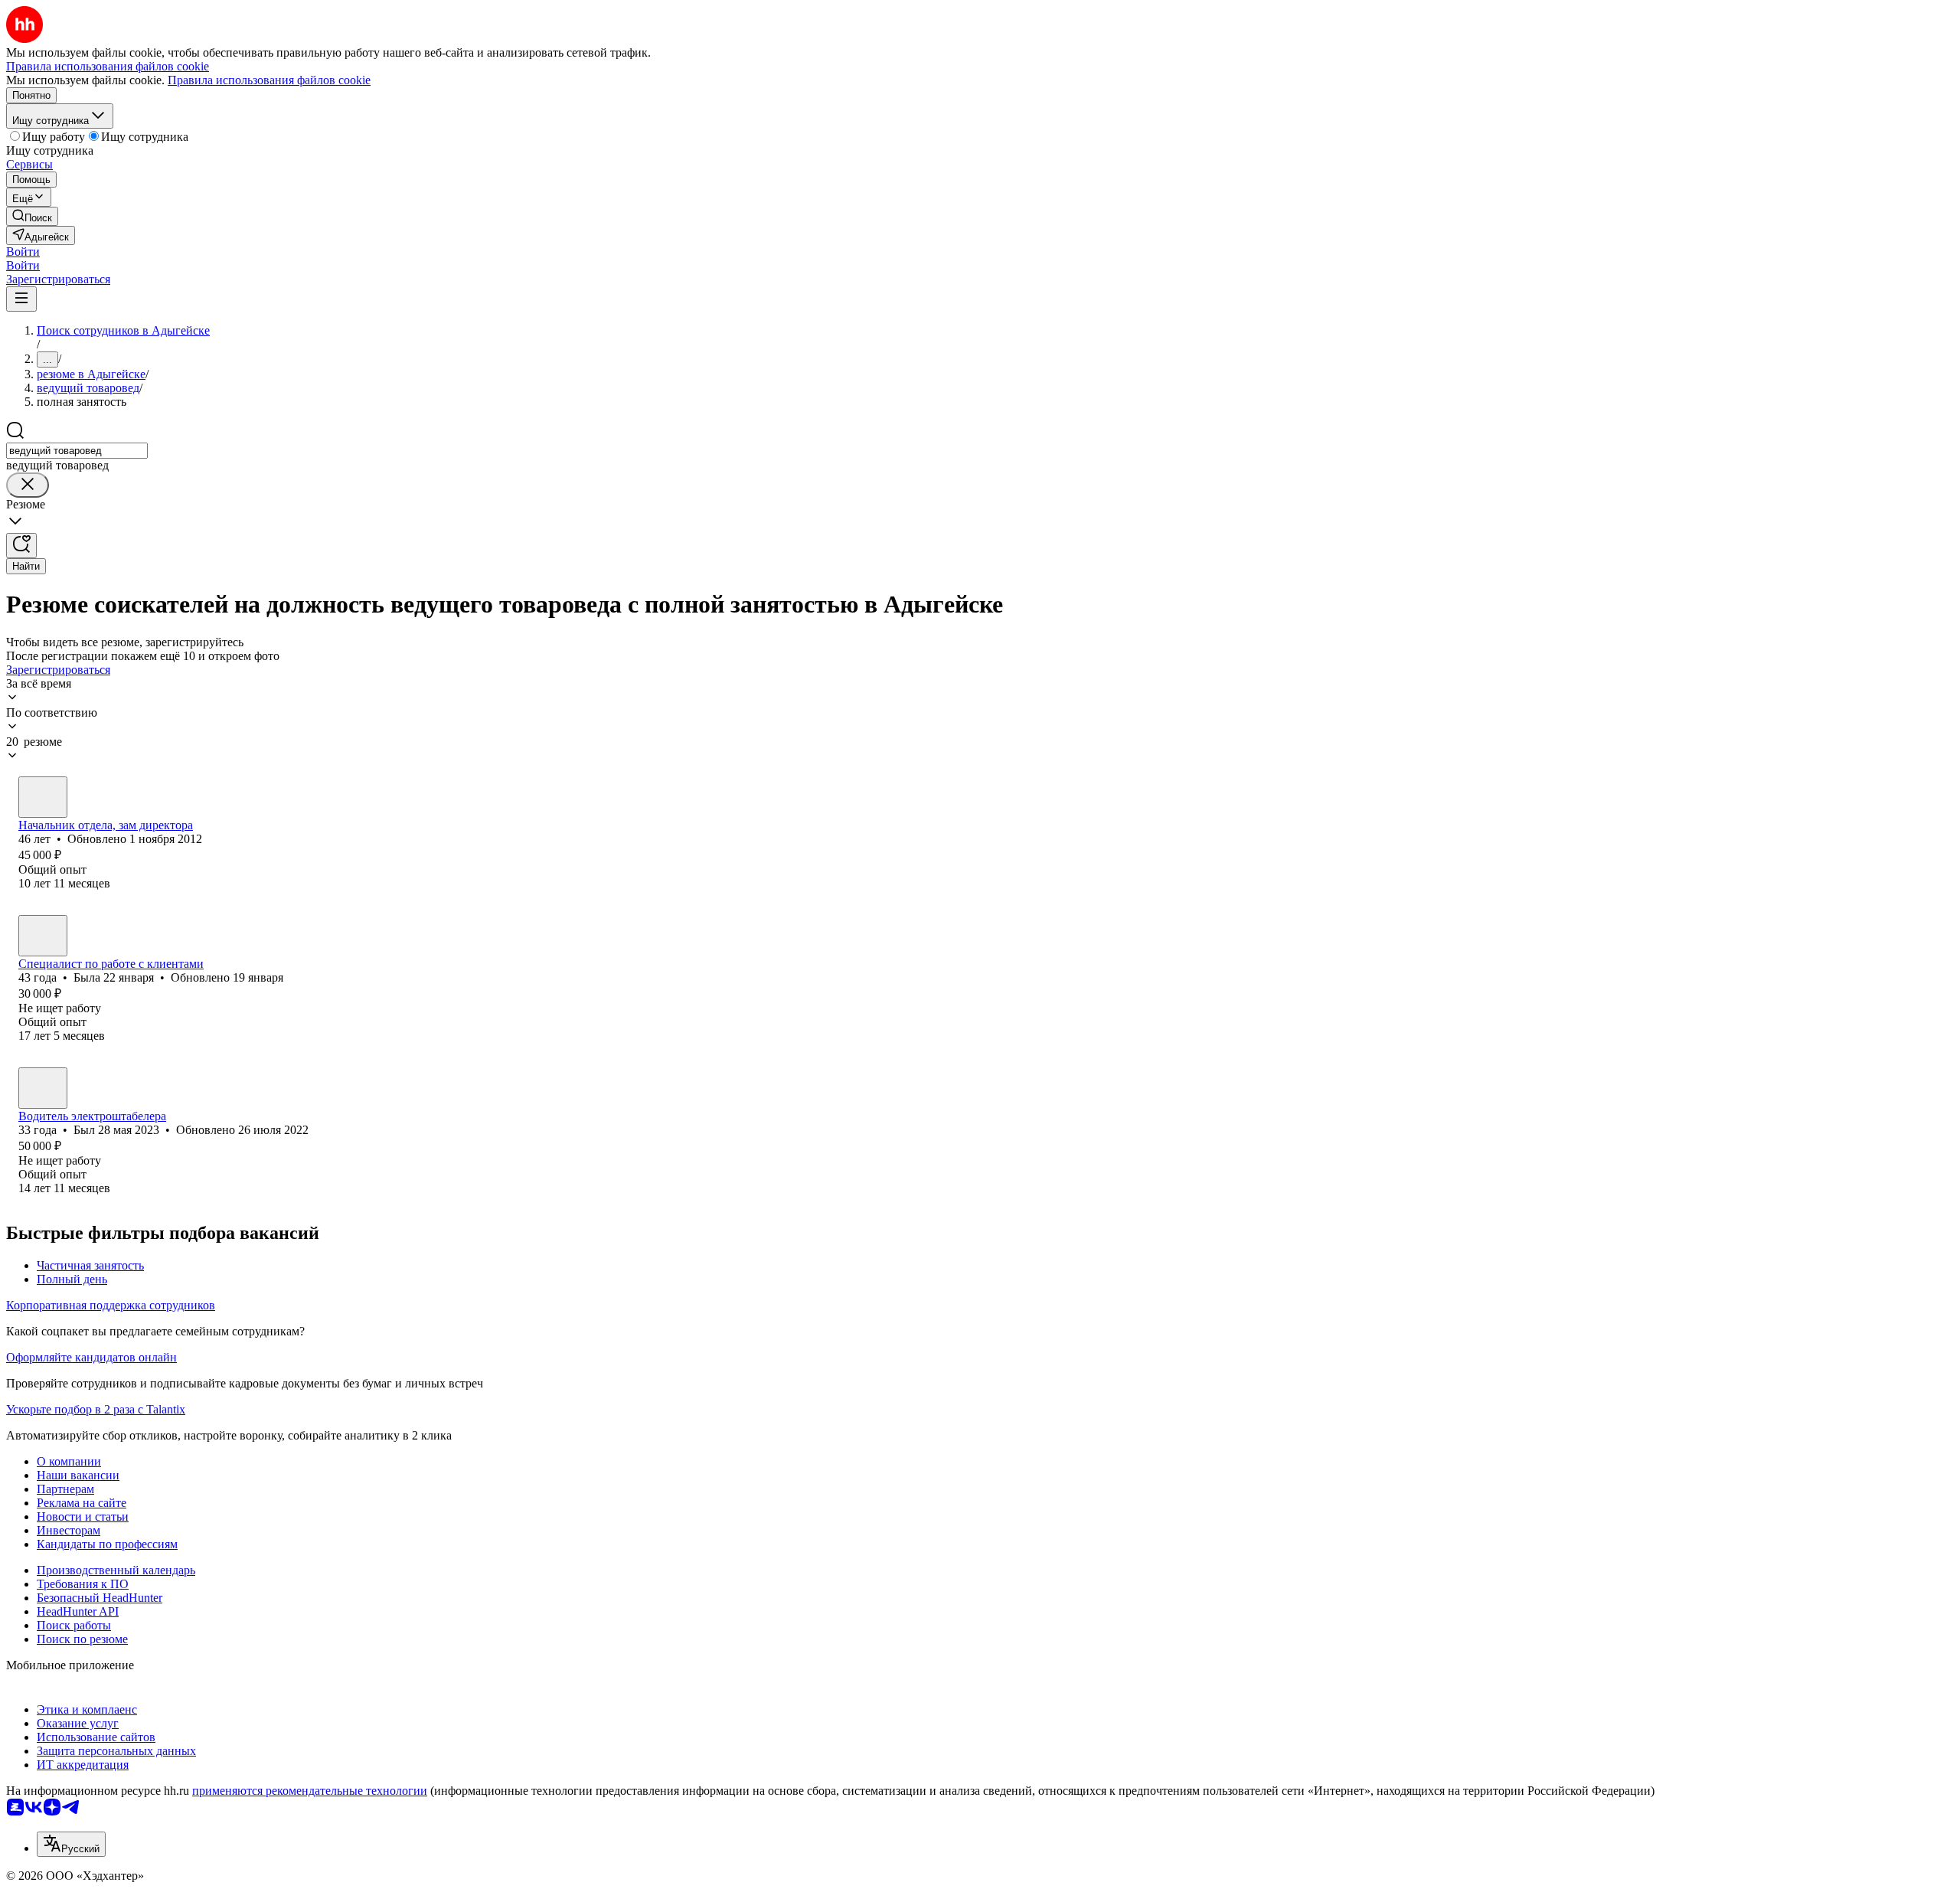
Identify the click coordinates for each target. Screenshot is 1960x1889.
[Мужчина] (43, 797)
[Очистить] (28, 485)
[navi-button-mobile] (21, 299)
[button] (23, 252)
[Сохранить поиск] (21, 546)
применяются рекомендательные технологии (310, 1791)
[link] (32, 216)
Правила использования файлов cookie (269, 80)
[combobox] (77, 451)
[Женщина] (43, 936)
